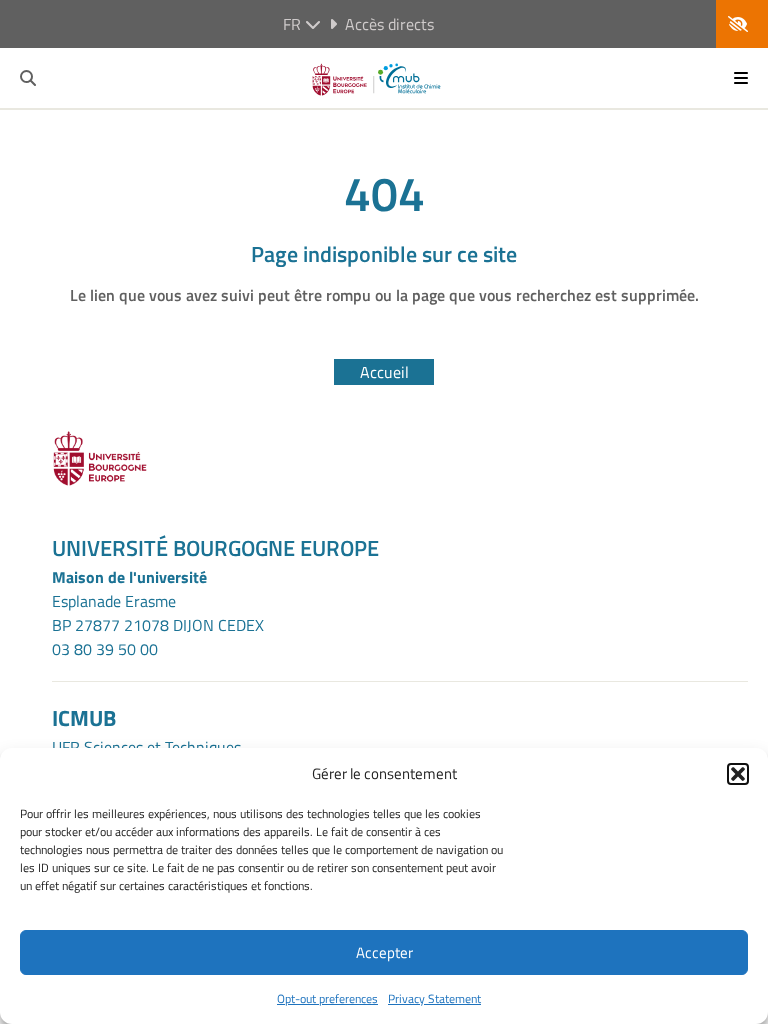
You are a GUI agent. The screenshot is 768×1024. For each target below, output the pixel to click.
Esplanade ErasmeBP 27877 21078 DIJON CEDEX (158, 613)
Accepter (384, 952)
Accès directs (389, 24)
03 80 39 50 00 (105, 649)
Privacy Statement (434, 998)
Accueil (384, 372)
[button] (738, 774)
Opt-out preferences (327, 998)
